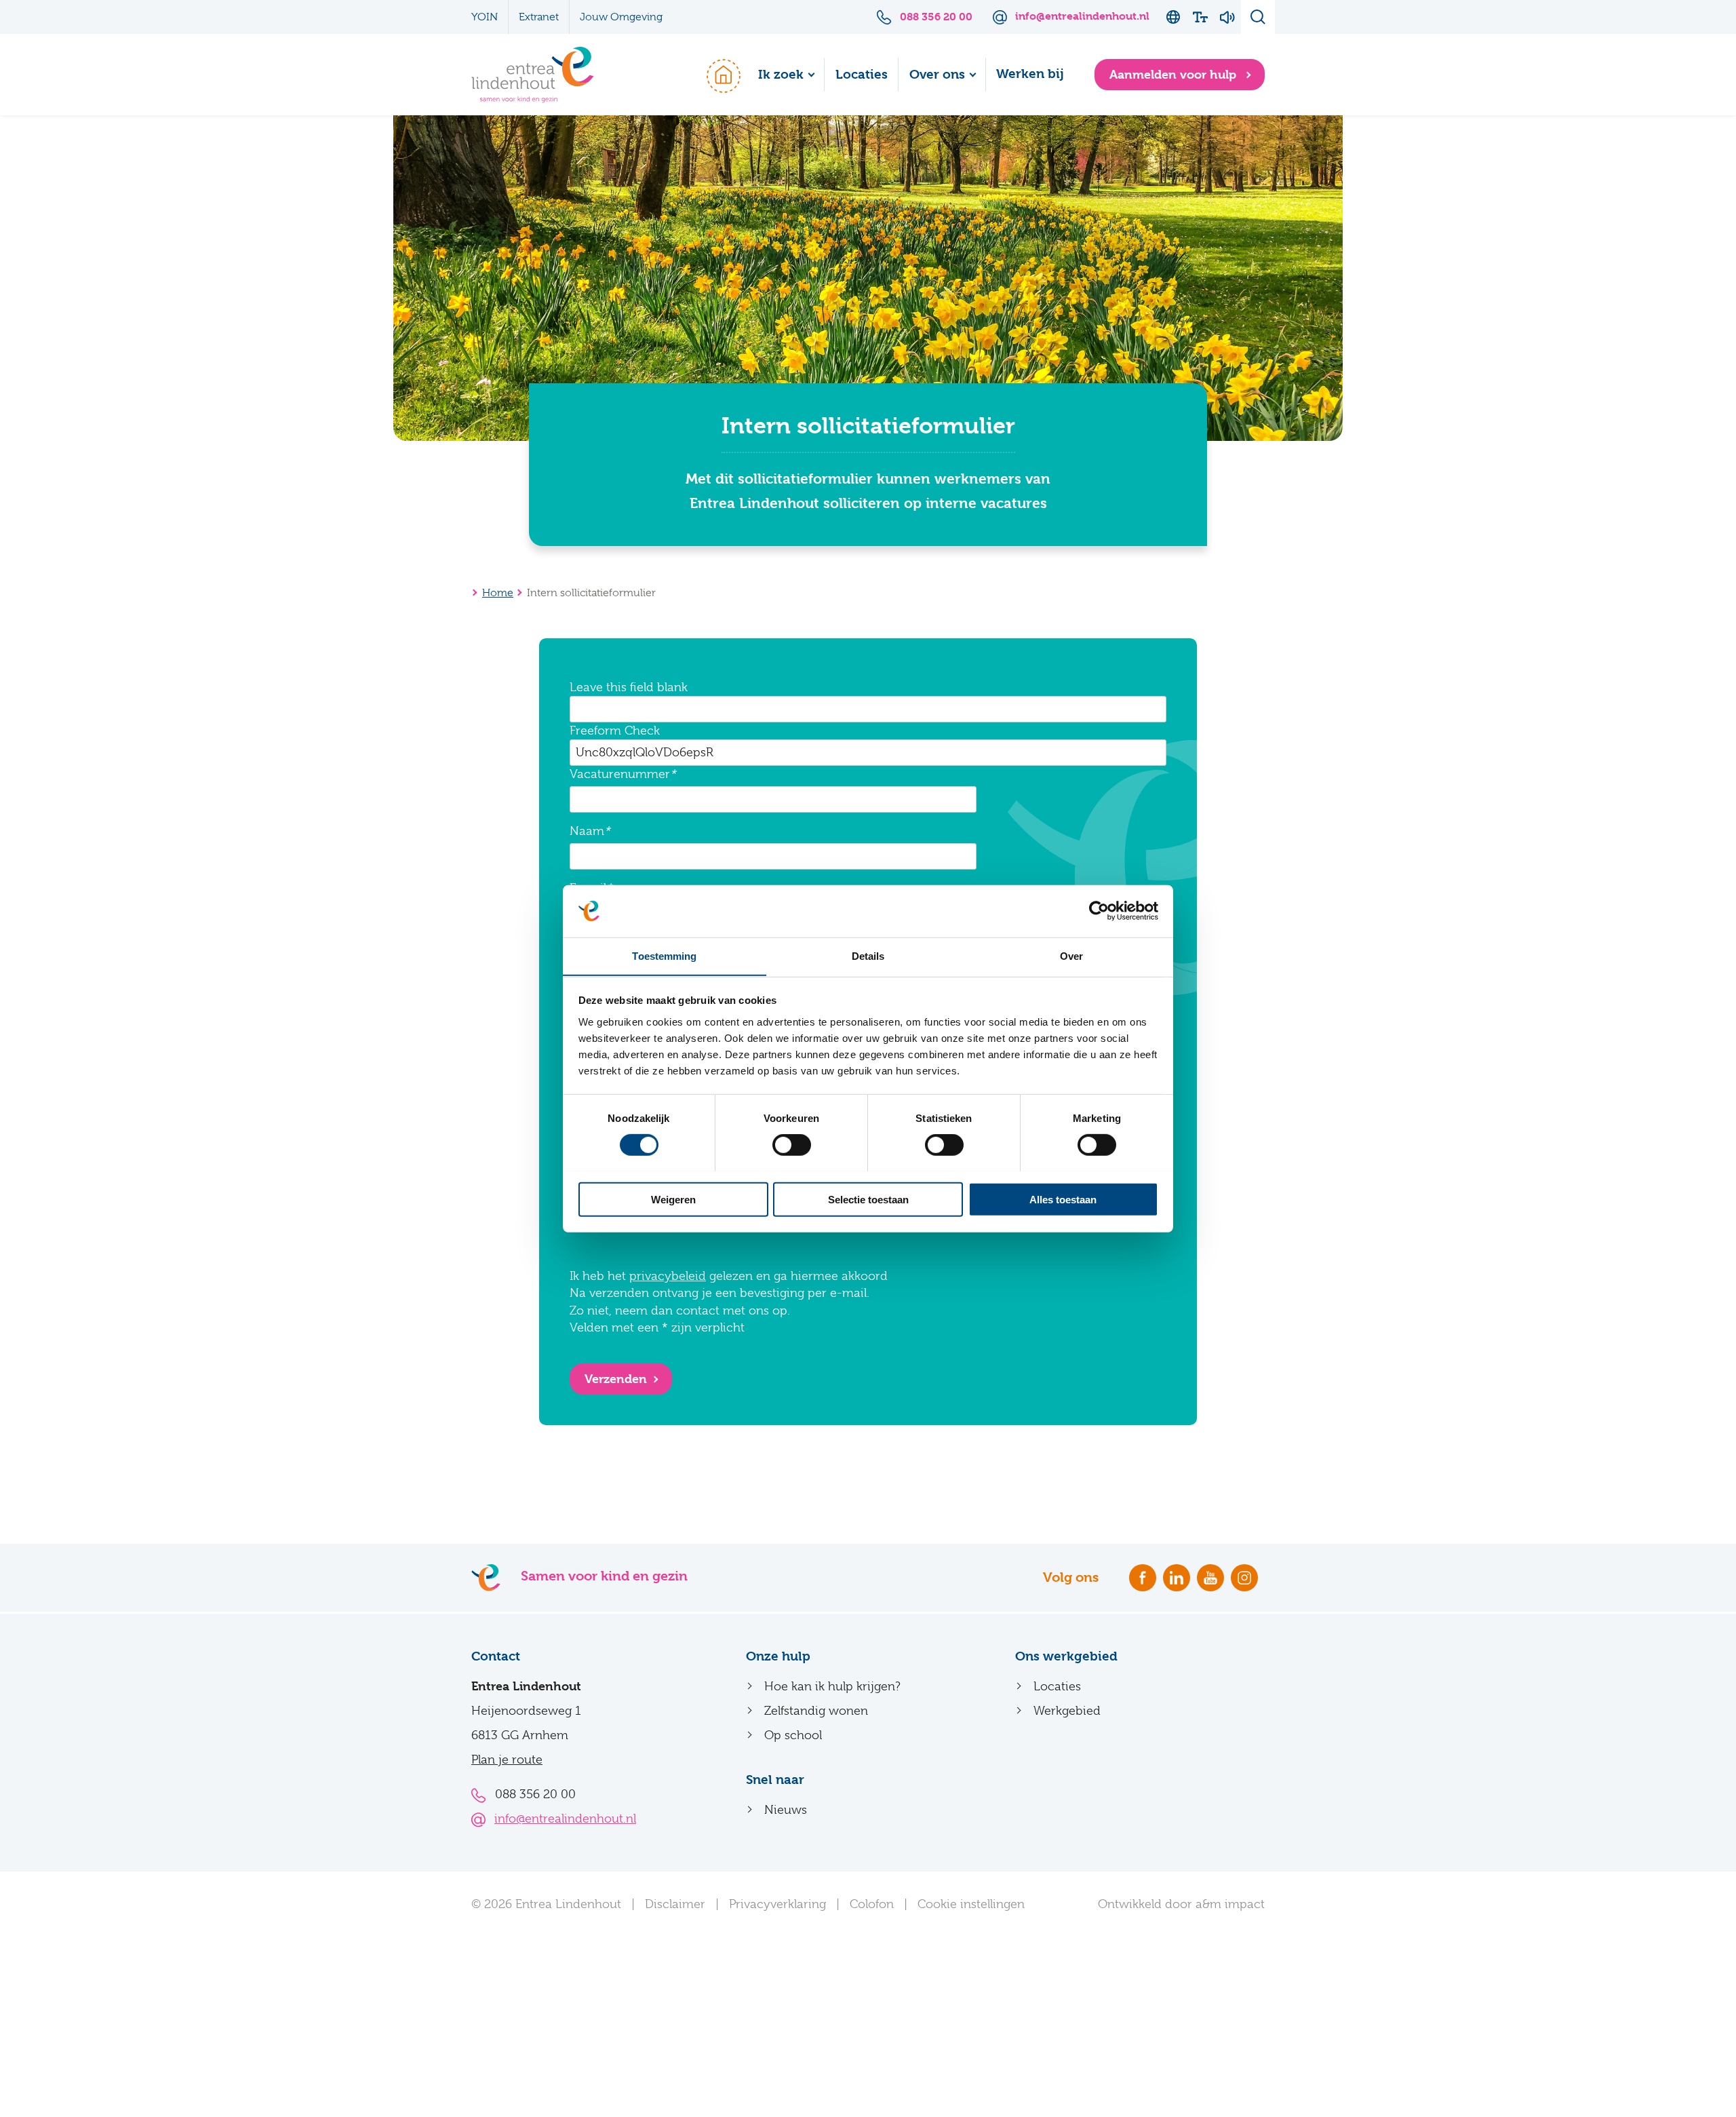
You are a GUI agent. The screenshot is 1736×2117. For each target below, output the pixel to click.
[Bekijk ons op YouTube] (1210, 1578)
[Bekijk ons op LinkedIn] (1177, 1578)
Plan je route (507, 1760)
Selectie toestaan (868, 1199)
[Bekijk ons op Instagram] (1244, 1578)
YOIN (485, 17)
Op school (793, 1735)
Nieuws (786, 1810)
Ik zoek (781, 75)
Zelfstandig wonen (816, 1711)
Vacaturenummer (620, 774)
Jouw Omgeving (621, 17)
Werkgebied (1067, 1711)
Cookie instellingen (971, 1904)
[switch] (792, 1144)
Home (717, 75)
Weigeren (673, 1199)
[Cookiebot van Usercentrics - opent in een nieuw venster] (1099, 911)
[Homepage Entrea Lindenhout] (533, 75)
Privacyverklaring (777, 1904)
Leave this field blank (629, 687)
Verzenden (616, 1379)
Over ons (937, 75)
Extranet (539, 17)
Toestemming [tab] (664, 955)
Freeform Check (615, 731)
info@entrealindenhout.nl (565, 1819)
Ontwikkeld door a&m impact (1181, 1904)
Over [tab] (1071, 955)
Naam (587, 831)
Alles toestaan (1063, 1199)
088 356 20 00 (535, 1794)
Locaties (862, 75)
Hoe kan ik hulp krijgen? (832, 1686)
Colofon (872, 1904)
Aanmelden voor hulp (1175, 74)
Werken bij (1030, 74)
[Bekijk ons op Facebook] (1143, 1578)
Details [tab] (868, 955)
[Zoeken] (1258, 17)
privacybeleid (668, 1276)
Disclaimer (675, 1904)
